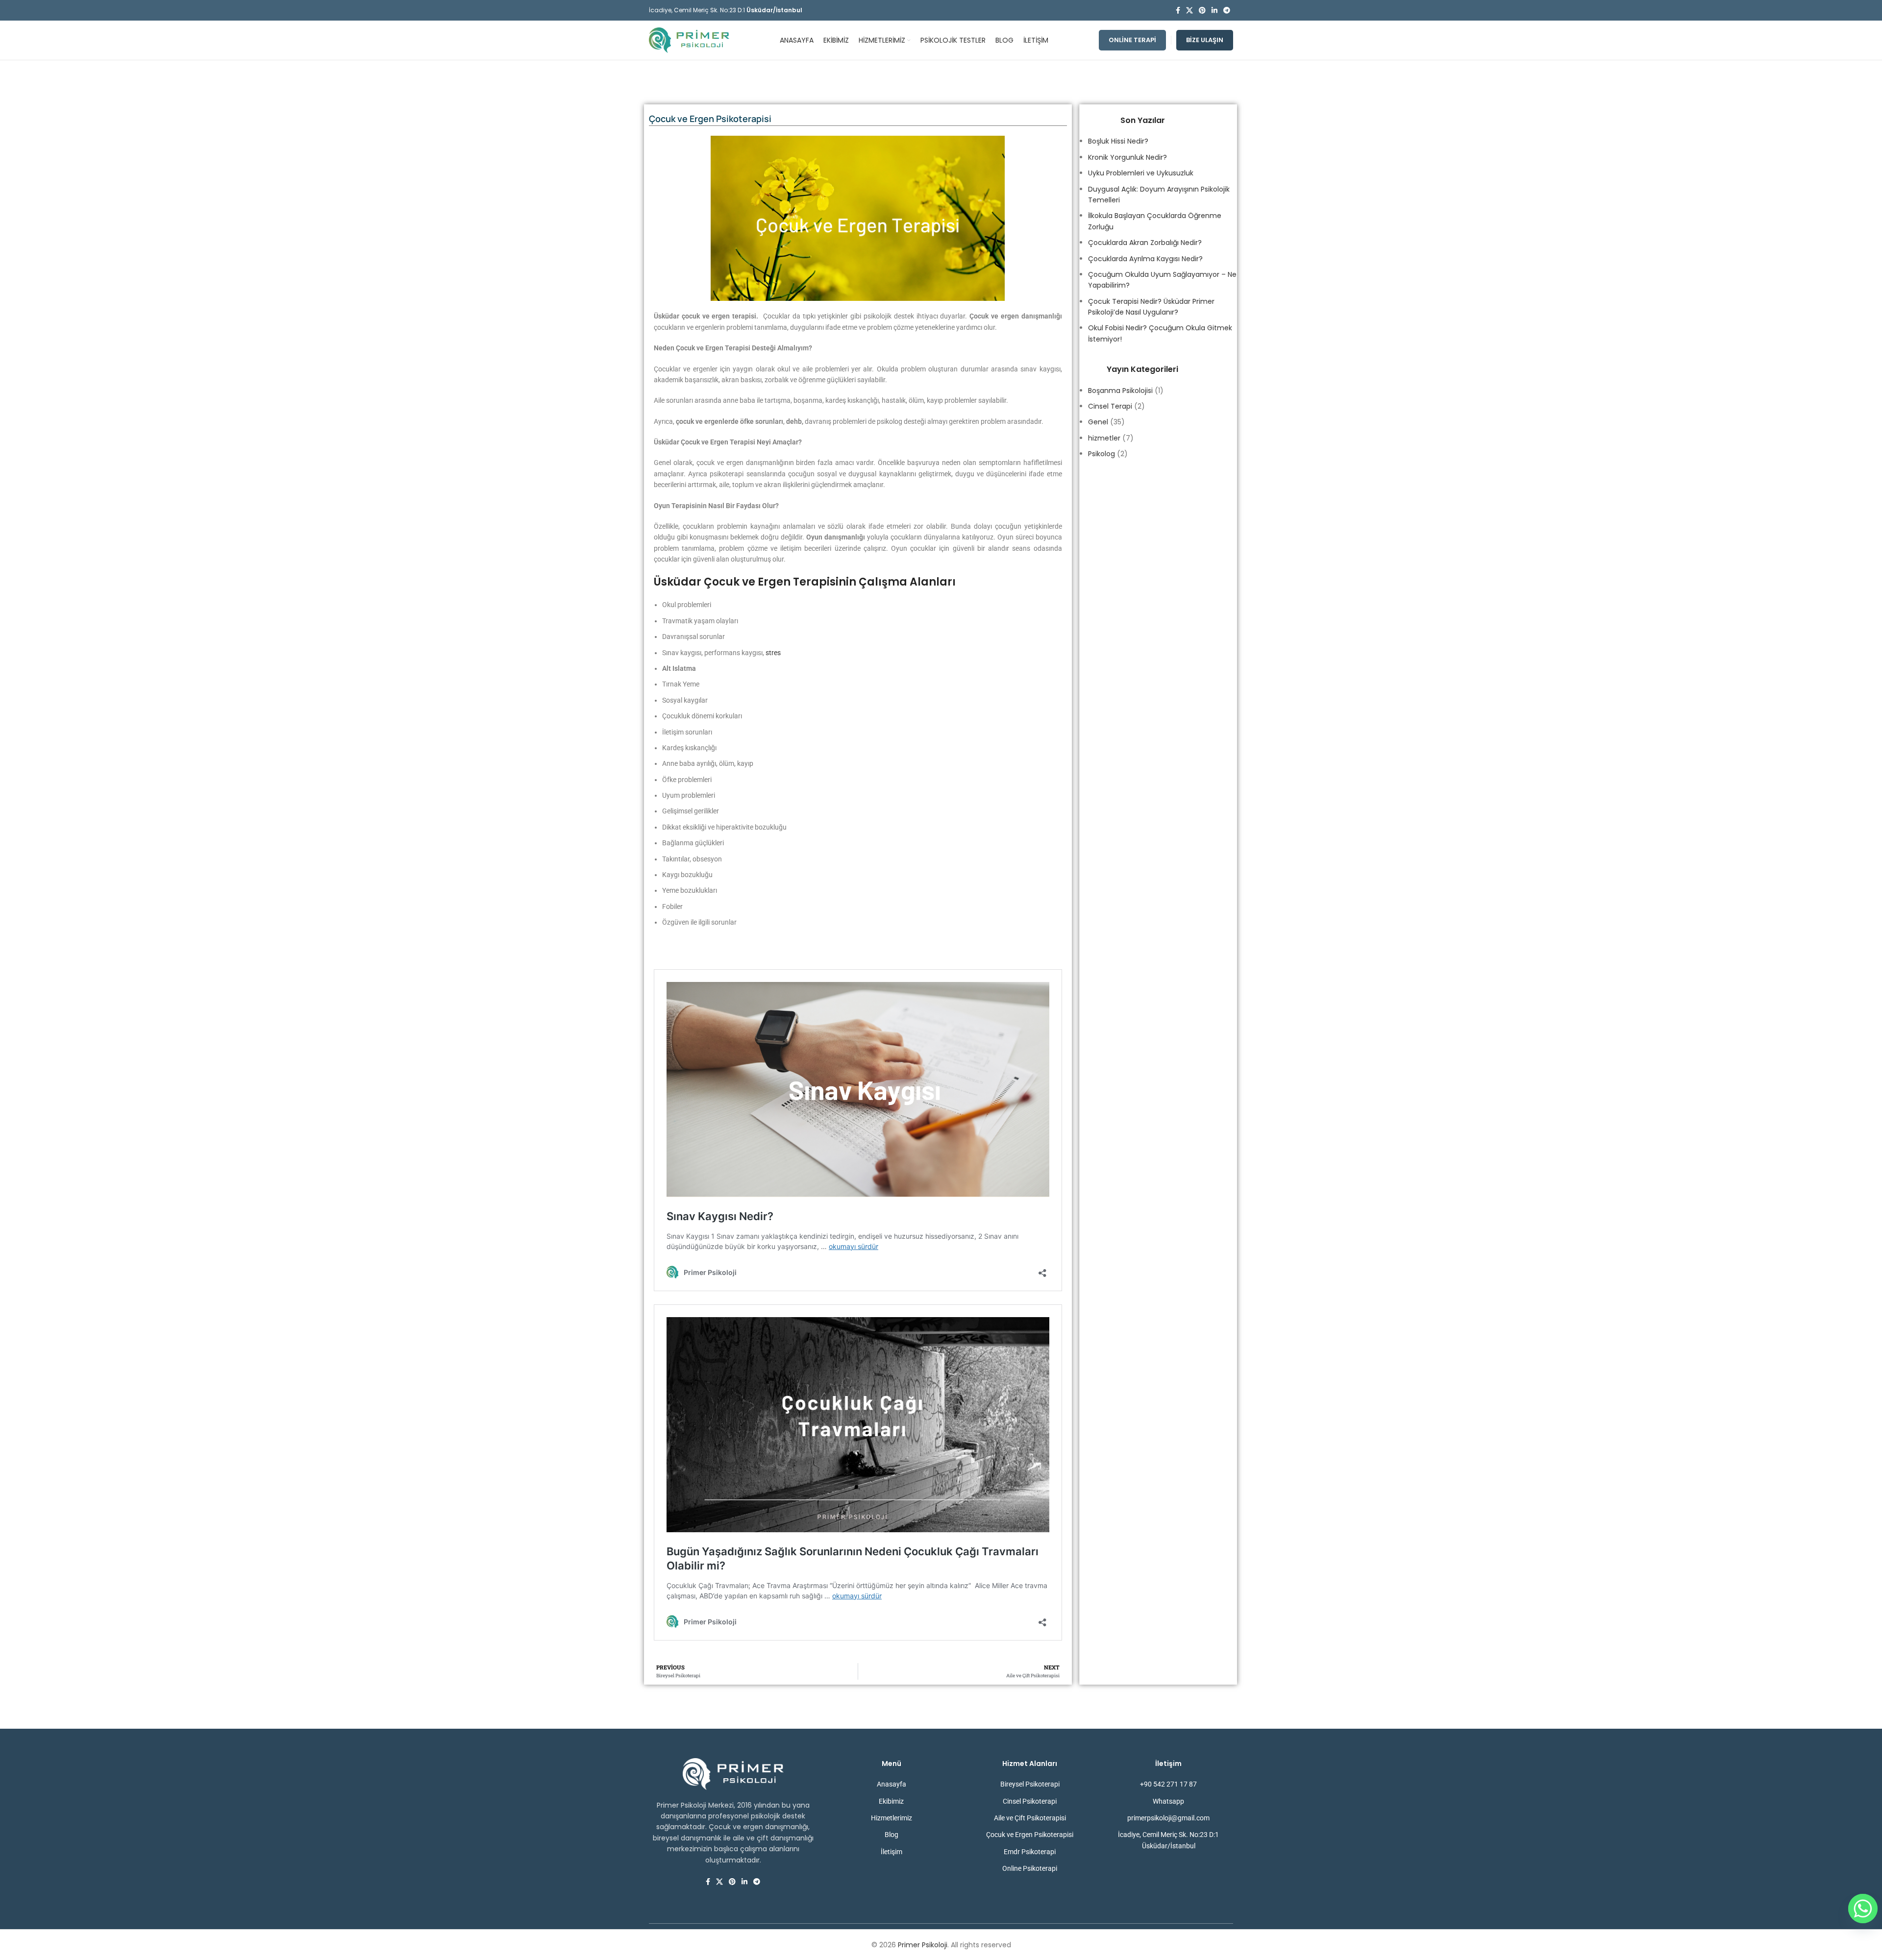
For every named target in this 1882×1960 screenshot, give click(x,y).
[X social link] (1189, 11)
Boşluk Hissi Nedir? (1118, 141)
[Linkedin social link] (1214, 11)
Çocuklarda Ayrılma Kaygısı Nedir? (1145, 259)
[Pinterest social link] (1202, 11)
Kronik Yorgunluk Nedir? (1127, 157)
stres (773, 653)
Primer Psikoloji (923, 1945)
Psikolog (1102, 454)
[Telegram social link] (1227, 11)
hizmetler (1104, 438)
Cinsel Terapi (1110, 406)
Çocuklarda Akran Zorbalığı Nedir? (1145, 243)
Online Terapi (1132, 40)
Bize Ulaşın (1205, 40)
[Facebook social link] (1178, 11)
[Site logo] (689, 40)
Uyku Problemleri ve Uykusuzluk (1141, 173)
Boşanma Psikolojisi (1120, 391)
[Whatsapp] (1863, 1909)
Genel (1098, 422)
